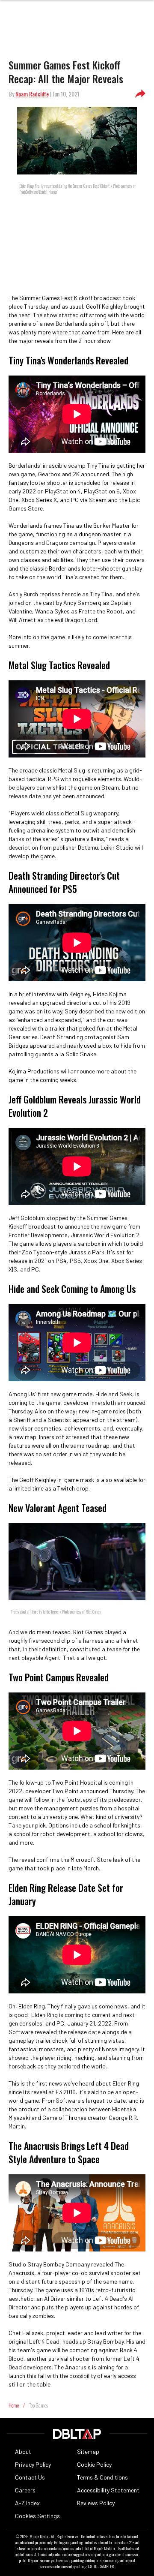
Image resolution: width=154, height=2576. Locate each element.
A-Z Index (27, 2503)
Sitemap (88, 2451)
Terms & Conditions (102, 2477)
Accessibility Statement (108, 2490)
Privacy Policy (33, 2464)
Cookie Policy (94, 2464)
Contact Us (30, 2477)
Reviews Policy (96, 2503)
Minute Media (39, 2537)
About (23, 2451)
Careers (25, 2490)
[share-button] (140, 94)
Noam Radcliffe (32, 94)
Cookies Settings (37, 2516)
